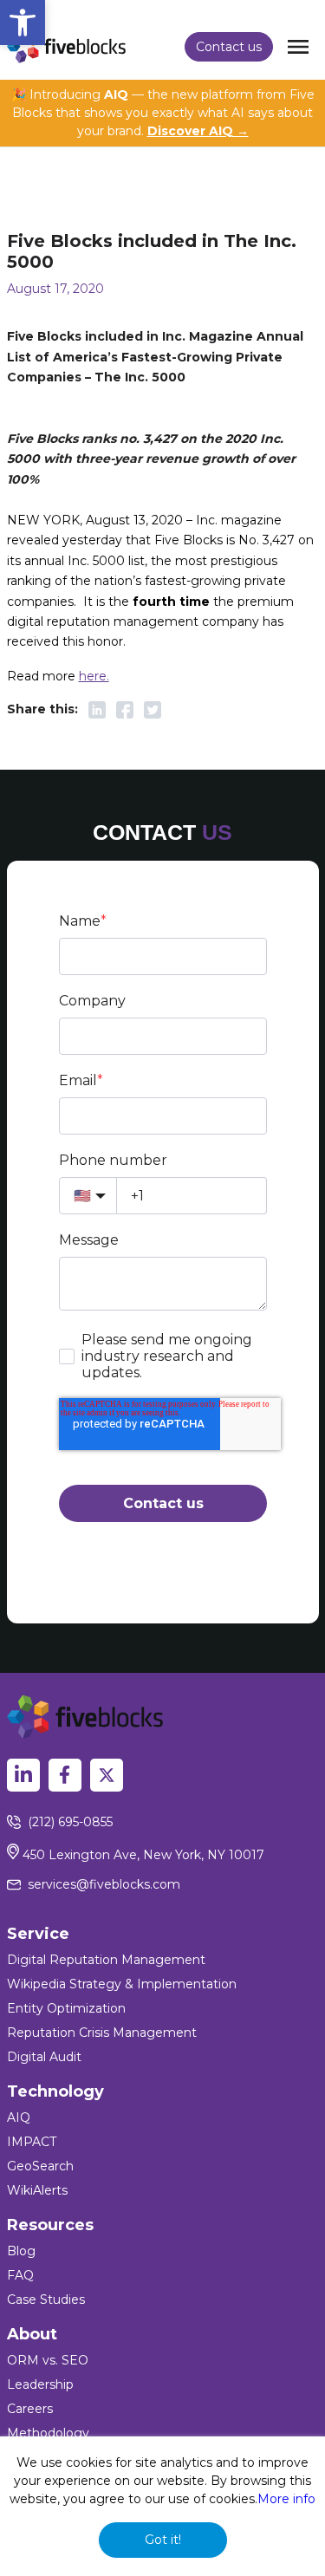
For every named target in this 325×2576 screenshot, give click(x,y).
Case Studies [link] (46, 2300)
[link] (23, 23)
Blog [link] (21, 2251)
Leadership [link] (40, 2384)
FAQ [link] (20, 2275)
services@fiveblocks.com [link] (104, 1884)
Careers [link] (30, 2409)
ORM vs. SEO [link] (48, 2360)
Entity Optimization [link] (66, 2008)
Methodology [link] (48, 2433)
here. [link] (94, 676)
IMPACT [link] (32, 2142)
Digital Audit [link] (44, 2057)
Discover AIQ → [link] (198, 131)
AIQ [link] (19, 2117)
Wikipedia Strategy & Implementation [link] (122, 1984)
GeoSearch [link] (40, 2166)
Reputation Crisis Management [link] (102, 2033)
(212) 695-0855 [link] (70, 1822)
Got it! (163, 2540)
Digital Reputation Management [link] (106, 1960)
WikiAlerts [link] (37, 2190)
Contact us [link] (229, 47)
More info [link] (286, 2499)
